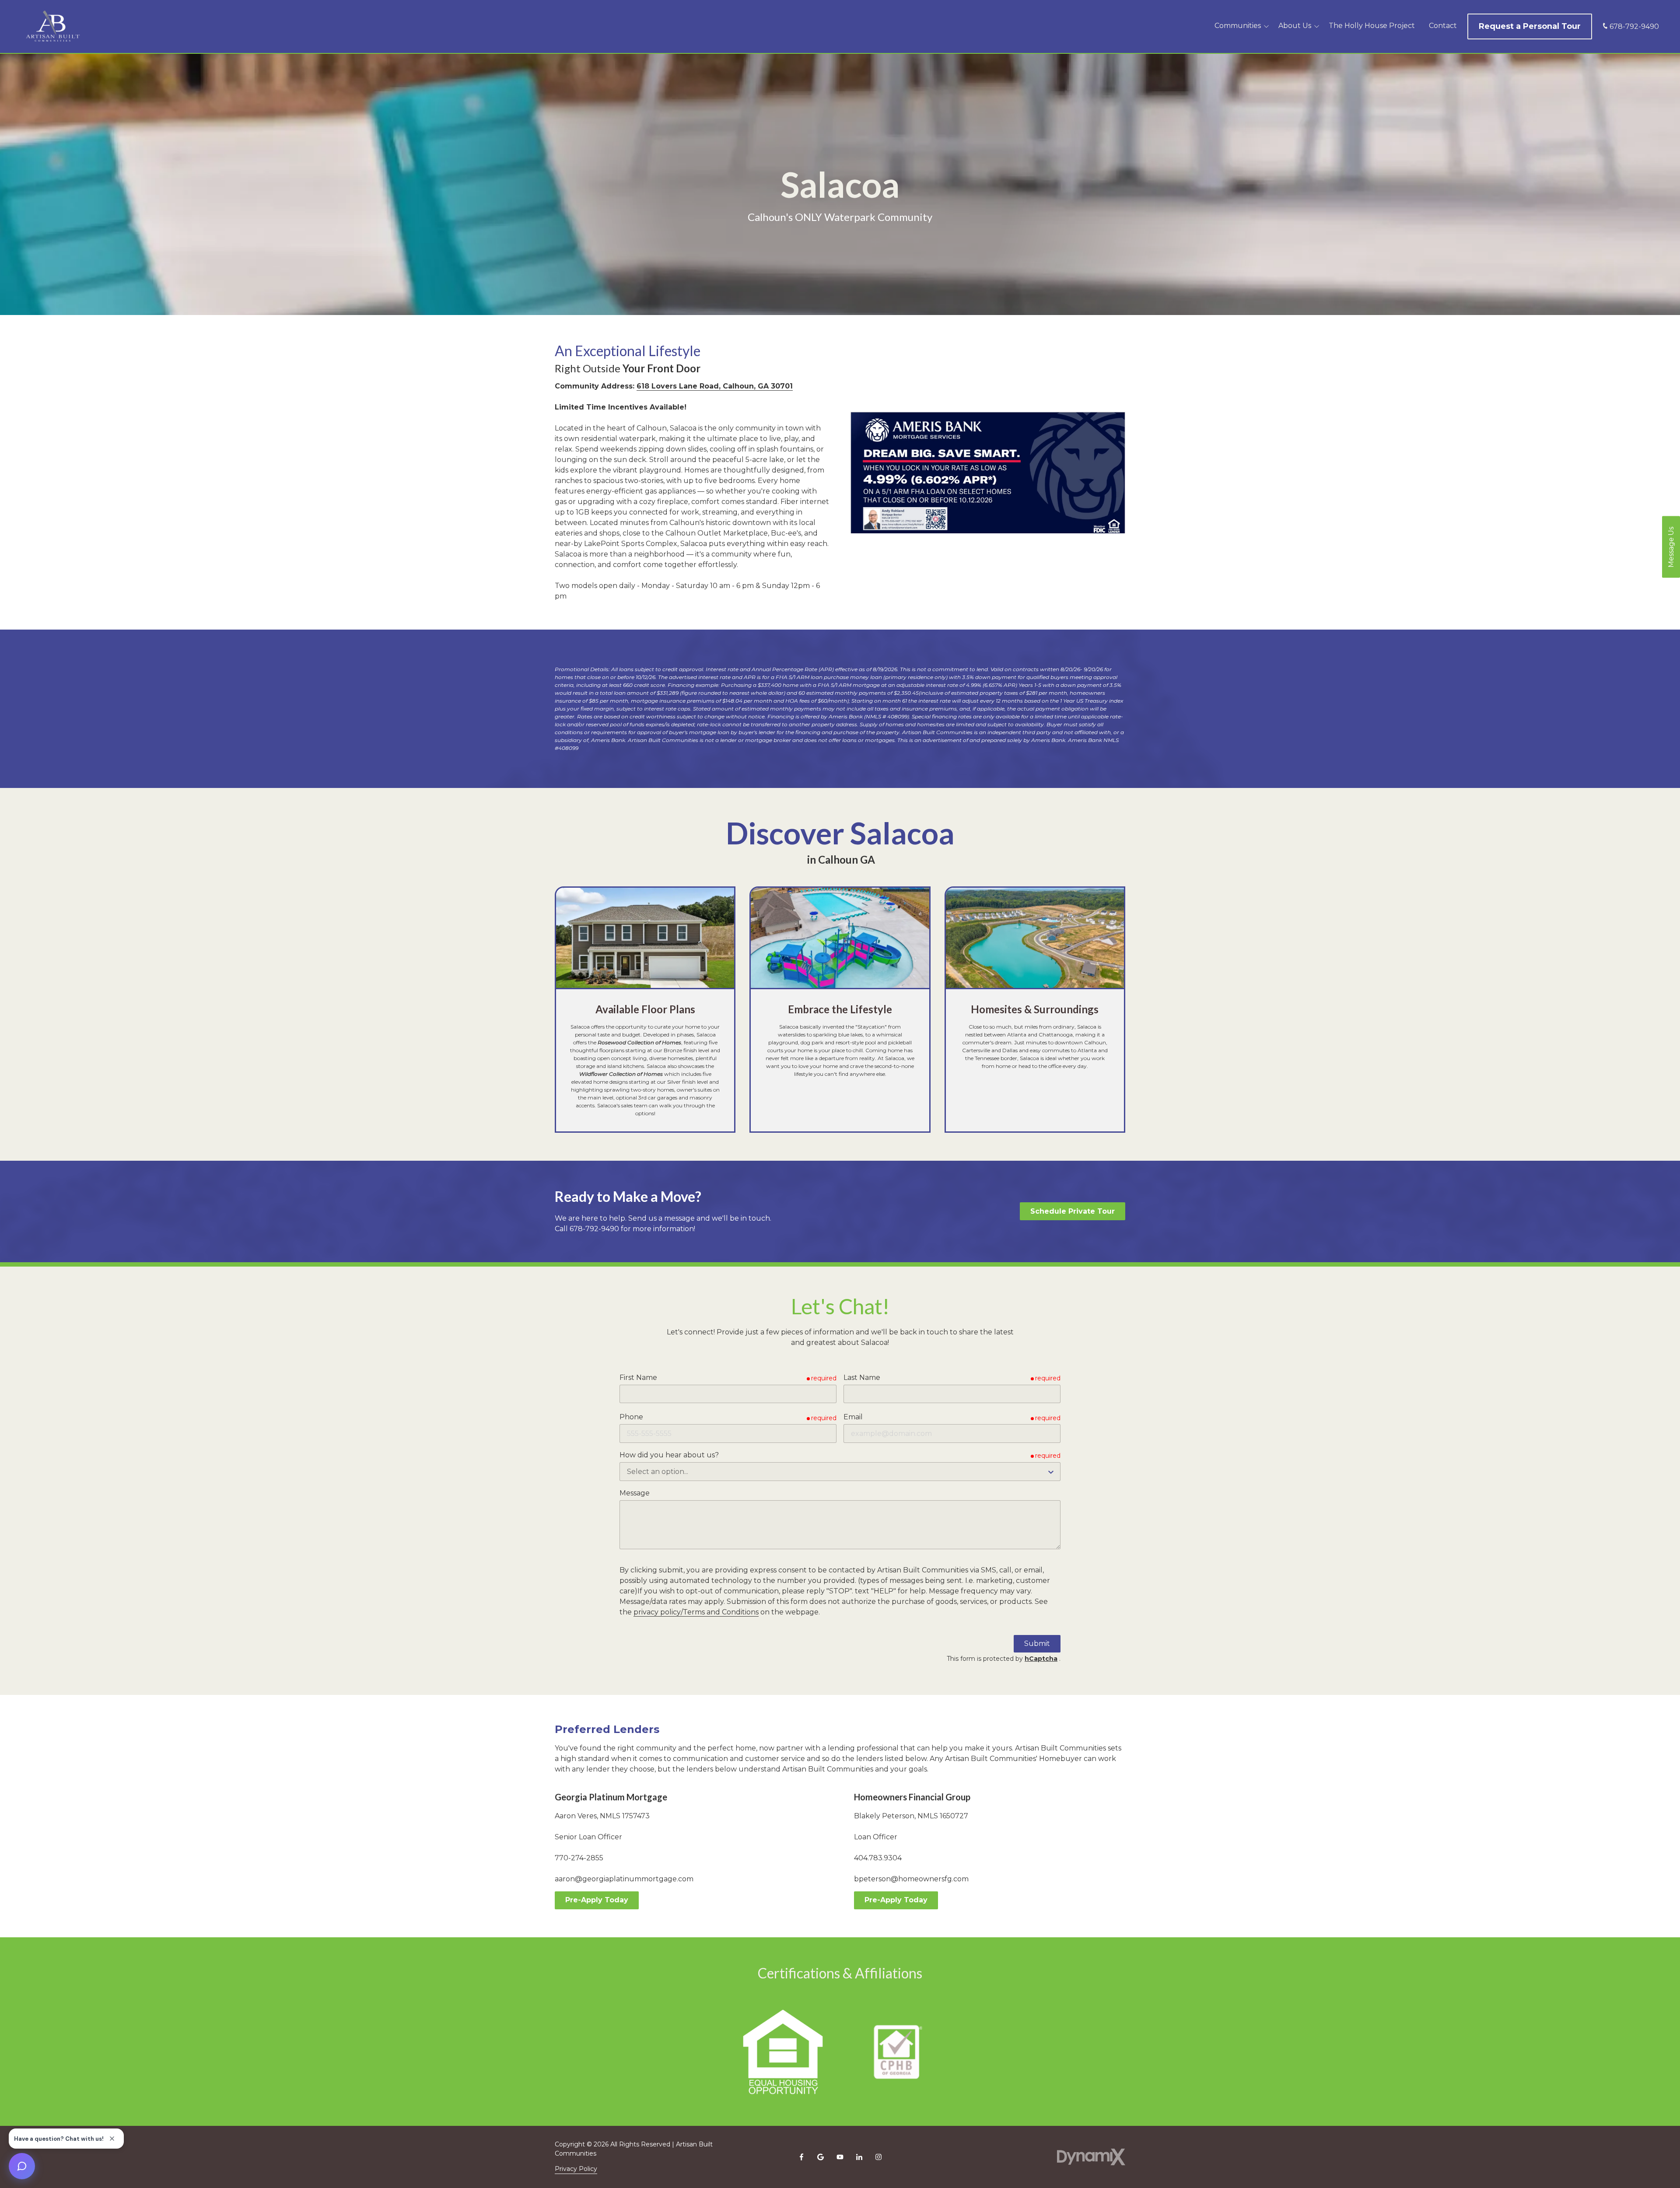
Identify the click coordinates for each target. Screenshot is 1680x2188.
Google (821, 2157)
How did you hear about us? (669, 1455)
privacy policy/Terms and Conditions (696, 1612)
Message (635, 1493)
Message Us (1671, 547)
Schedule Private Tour (1073, 1211)
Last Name (862, 1378)
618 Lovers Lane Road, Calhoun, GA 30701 (715, 386)
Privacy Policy (576, 2169)
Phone (631, 1417)
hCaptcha (1041, 1659)
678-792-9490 (1634, 26)
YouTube (840, 2157)
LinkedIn (859, 2157)
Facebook (801, 2157)
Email (853, 1417)
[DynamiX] (1091, 2157)
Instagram (878, 2157)
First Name (638, 1378)
